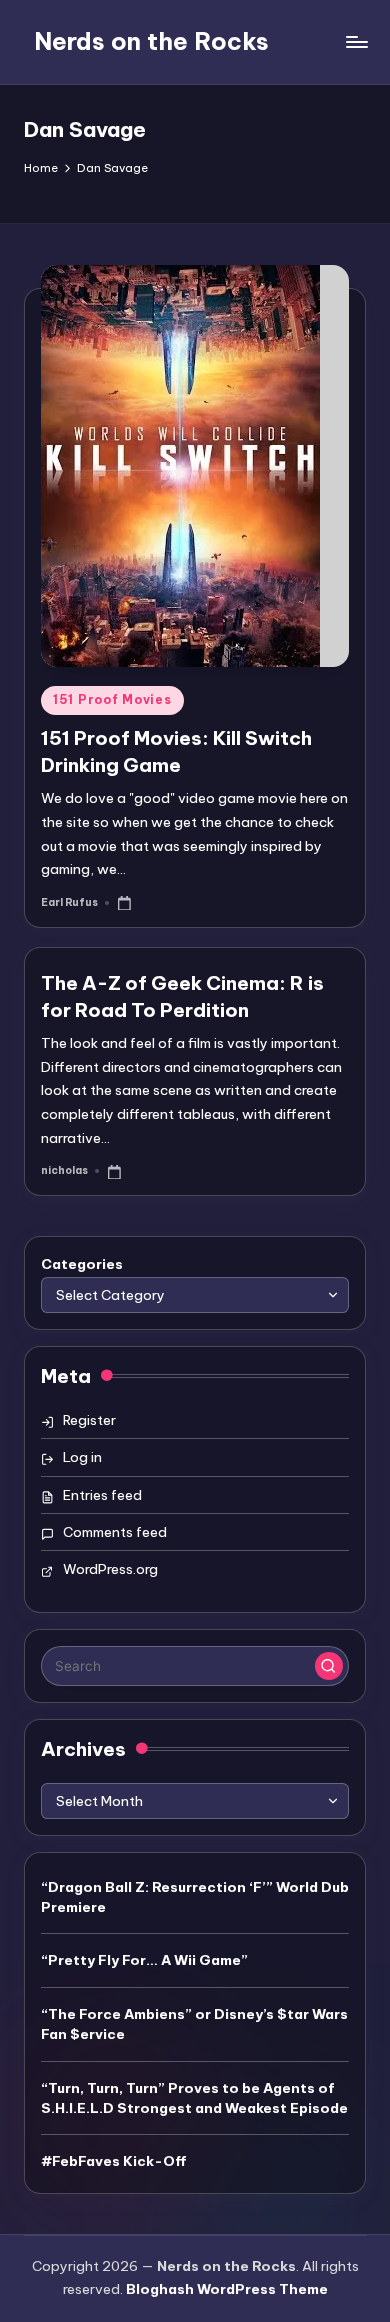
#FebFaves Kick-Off (114, 2161)
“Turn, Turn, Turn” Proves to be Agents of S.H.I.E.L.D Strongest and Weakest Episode (194, 2098)
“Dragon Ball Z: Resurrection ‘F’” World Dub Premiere (195, 1897)
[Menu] (356, 41)
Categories (82, 1264)
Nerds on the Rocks (151, 41)
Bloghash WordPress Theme (227, 2289)
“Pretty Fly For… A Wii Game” (144, 1960)
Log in (82, 1457)
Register (89, 1420)
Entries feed (102, 1495)
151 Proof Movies (112, 699)
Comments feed (115, 1532)
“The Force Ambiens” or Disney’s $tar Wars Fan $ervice (194, 2024)
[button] (329, 1666)
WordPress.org (110, 1569)
